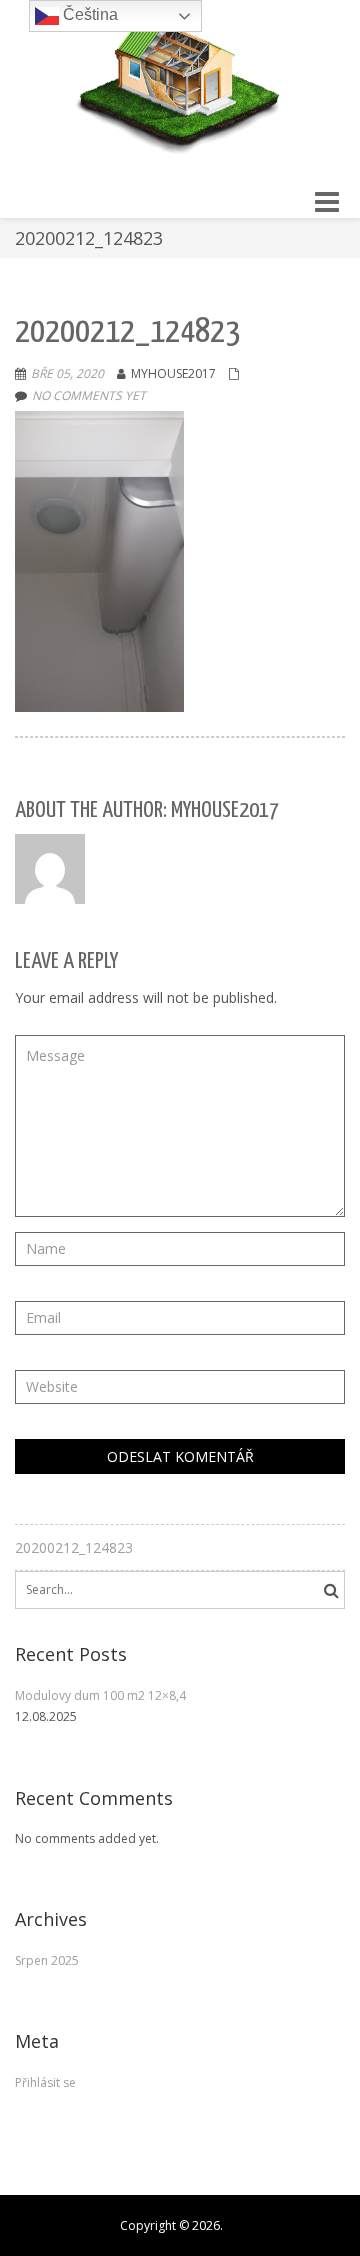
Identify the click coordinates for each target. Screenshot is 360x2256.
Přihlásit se (45, 2082)
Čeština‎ (88, 14)
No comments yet (89, 395)
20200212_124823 (74, 1547)
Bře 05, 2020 (67, 373)
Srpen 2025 (47, 1960)
